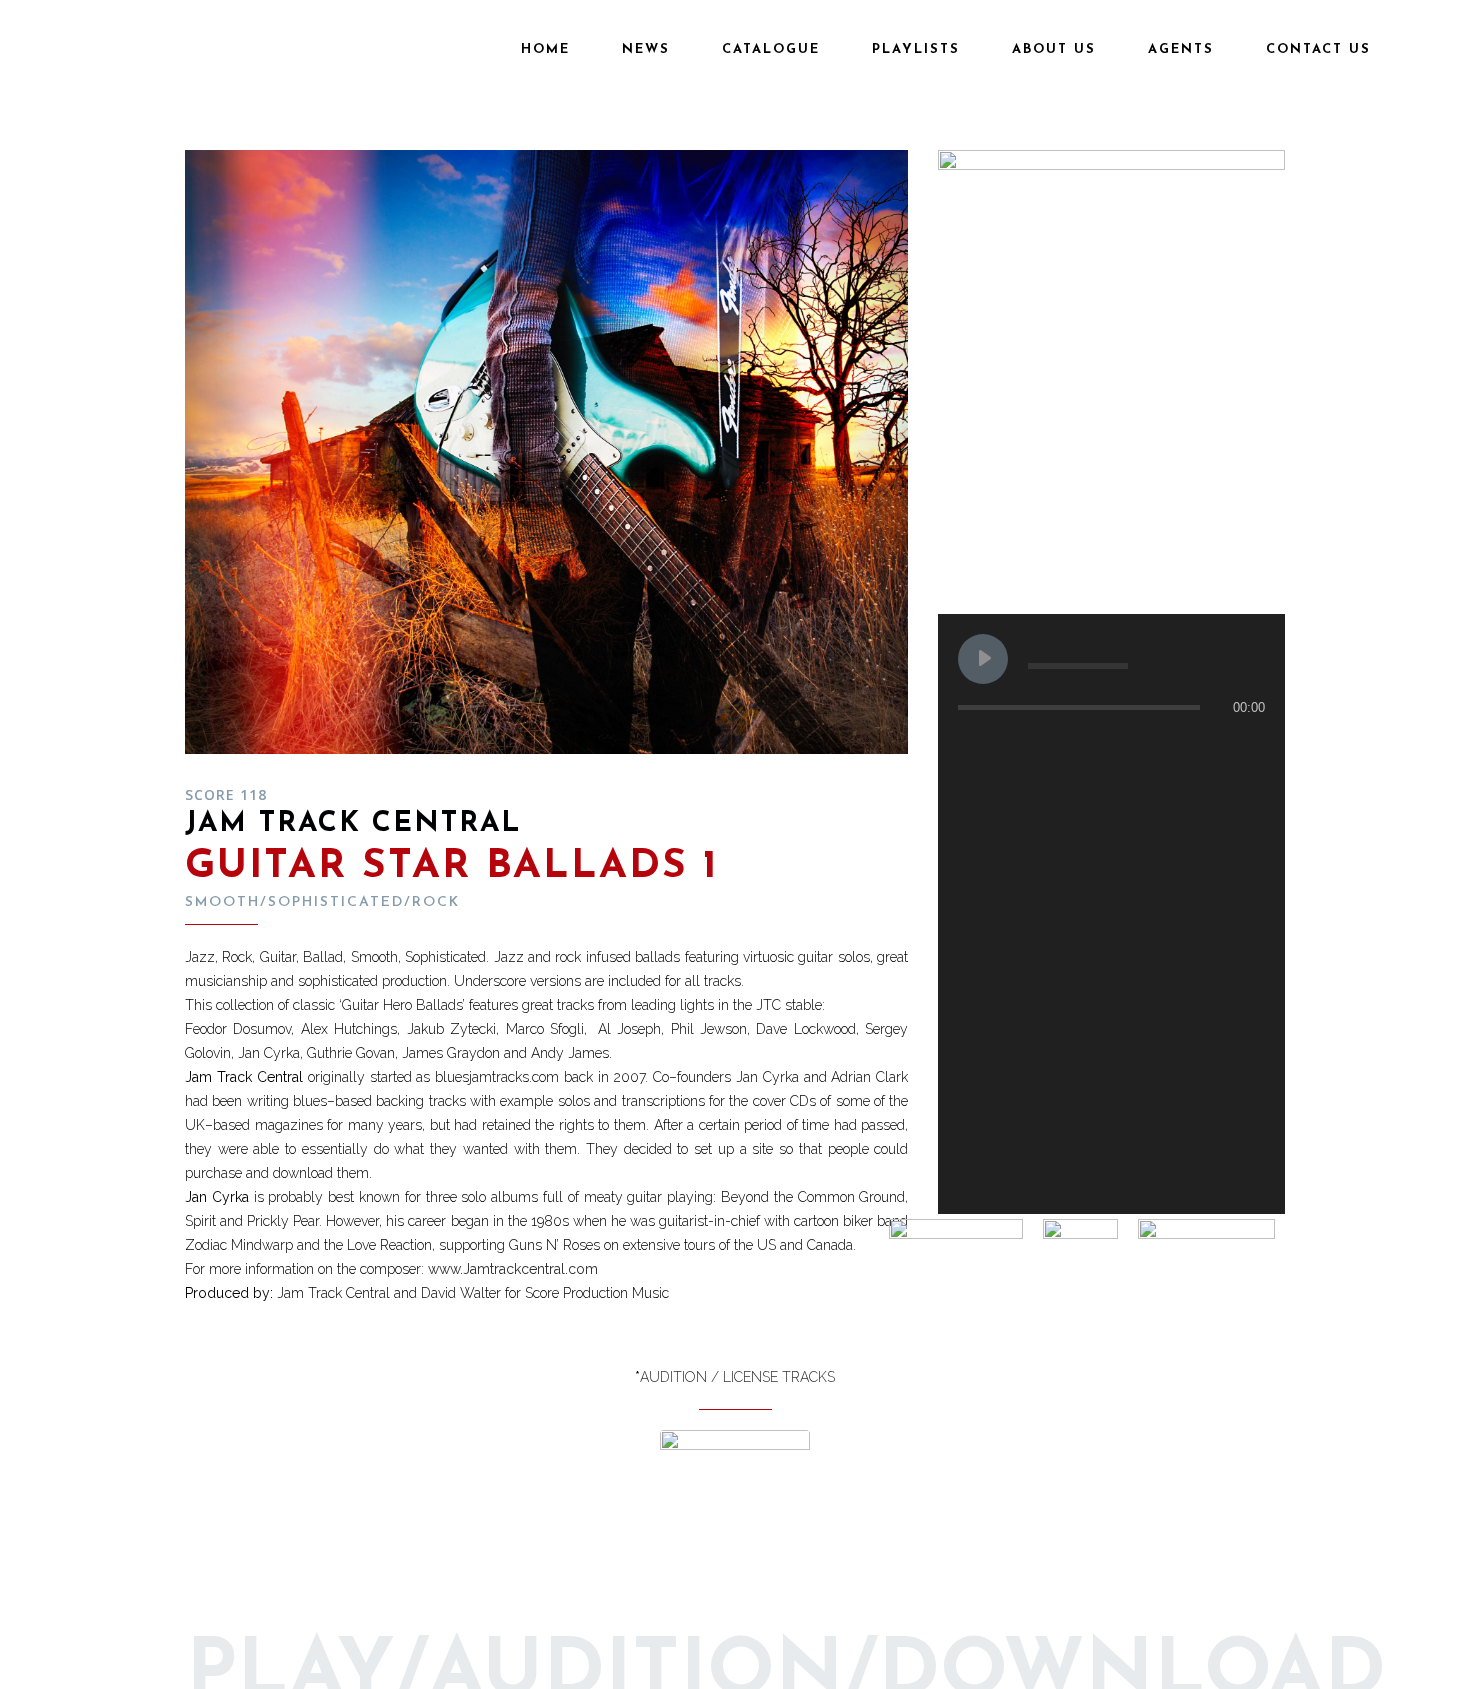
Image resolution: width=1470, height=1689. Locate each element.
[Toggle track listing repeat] (1057, 747)
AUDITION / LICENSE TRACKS (737, 1377)
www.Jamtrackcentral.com (513, 1269)
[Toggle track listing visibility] (1245, 747)
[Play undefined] (983, 659)
